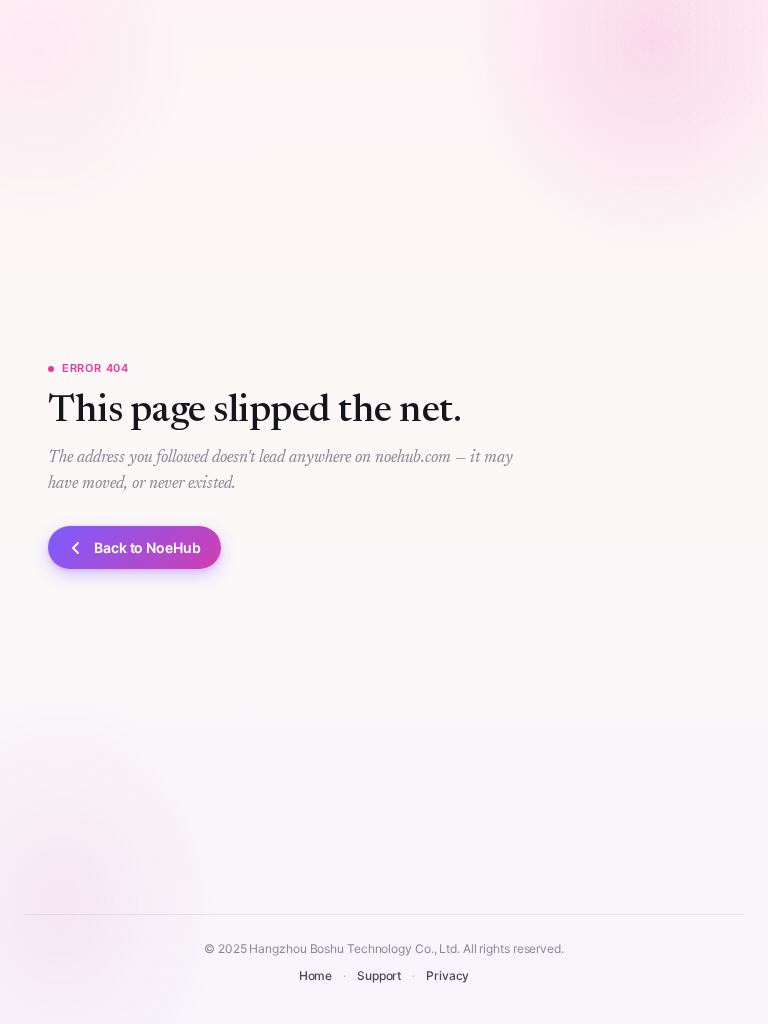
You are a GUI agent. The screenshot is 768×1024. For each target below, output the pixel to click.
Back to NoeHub (147, 547)
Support (379, 975)
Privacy (447, 975)
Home (316, 975)
